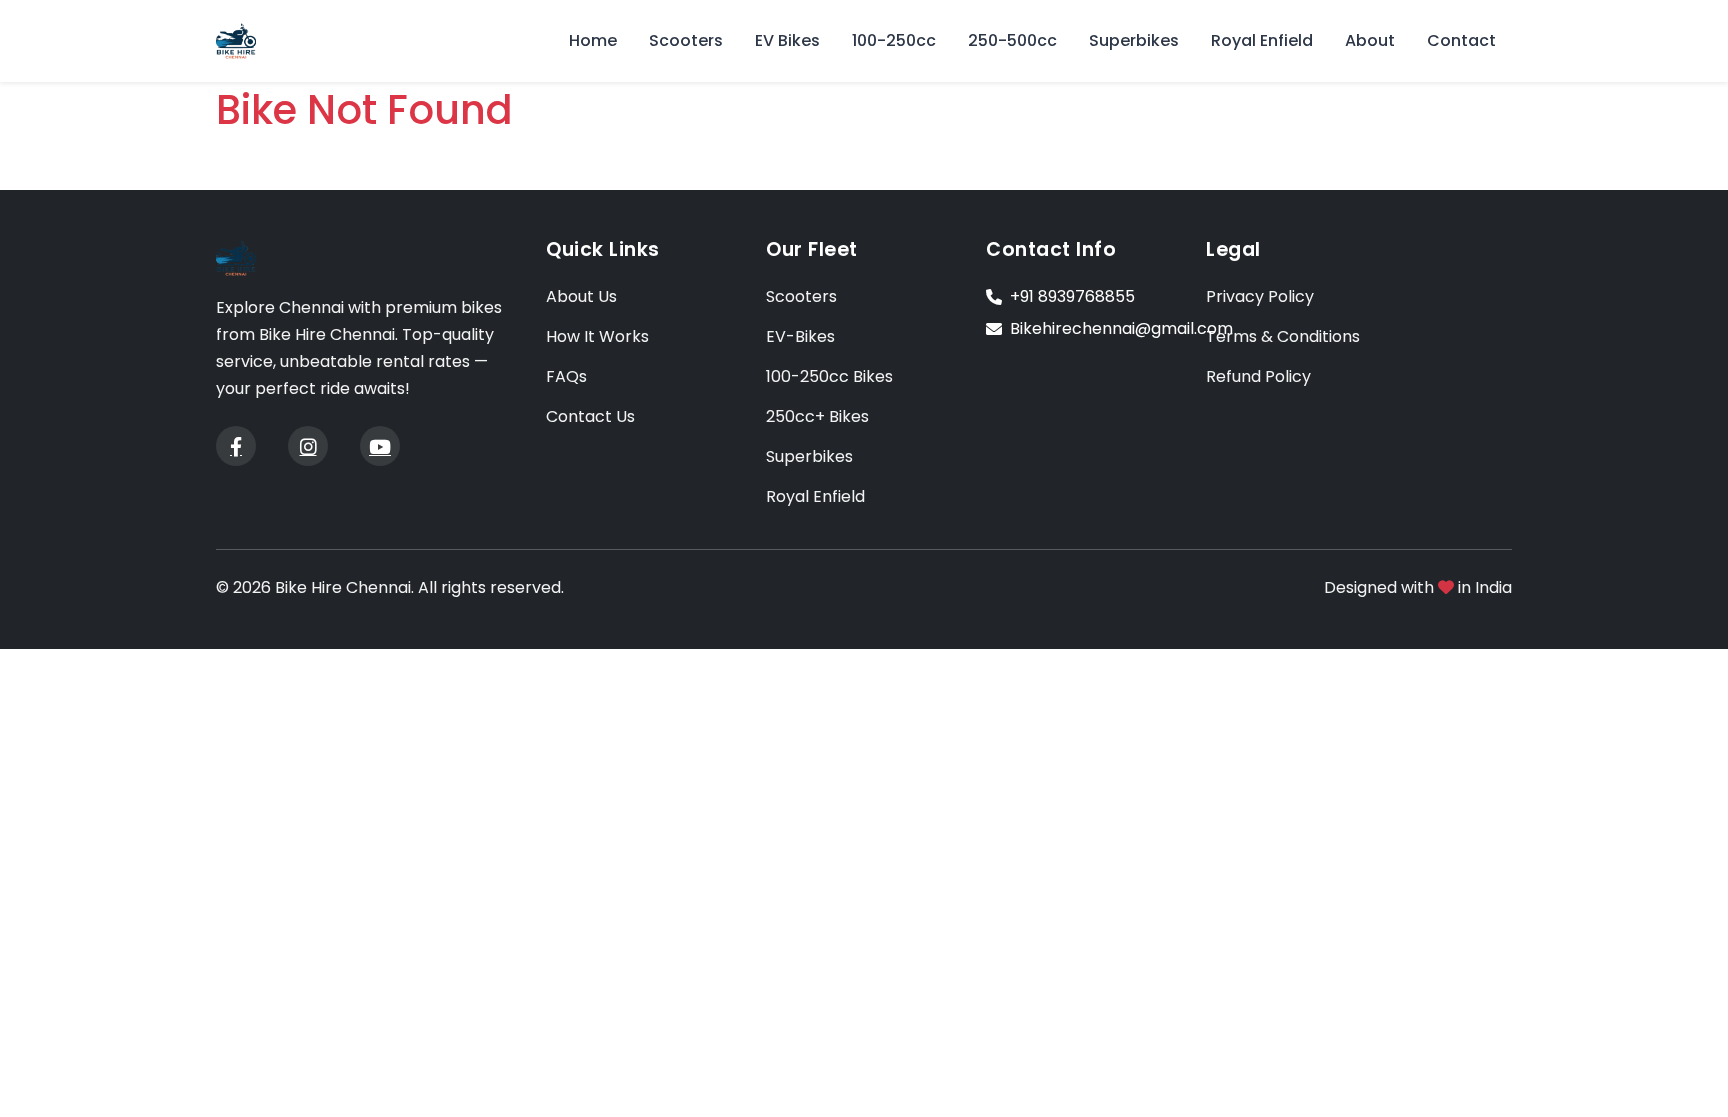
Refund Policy (1258, 376)
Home (593, 40)
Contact (1461, 40)
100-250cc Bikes (829, 376)
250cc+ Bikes (817, 416)
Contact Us (590, 416)
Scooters (686, 40)
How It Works (597, 336)
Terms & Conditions (1283, 336)
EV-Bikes (800, 336)
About (1370, 40)
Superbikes (1134, 40)
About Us (581, 296)
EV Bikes (787, 40)
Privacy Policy (1260, 296)
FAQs (566, 376)
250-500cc (1012, 40)
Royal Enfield (1262, 40)
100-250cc (894, 40)
